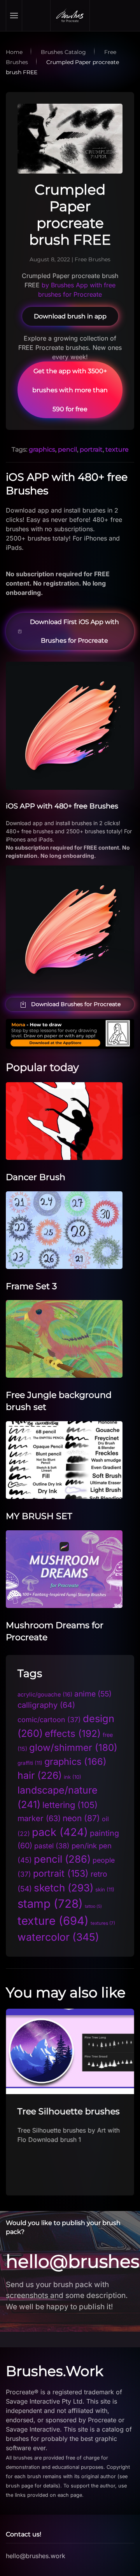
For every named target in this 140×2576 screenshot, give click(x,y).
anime (93, 1694)
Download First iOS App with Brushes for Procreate (74, 631)
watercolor (58, 1937)
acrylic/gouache (45, 1695)
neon (81, 1818)
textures (103, 1923)
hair (40, 1775)
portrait (91, 449)
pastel (52, 1846)
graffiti (30, 1763)
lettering (70, 1805)
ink (73, 1777)
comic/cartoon (49, 1720)
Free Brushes (93, 259)
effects (73, 1734)
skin (105, 1889)
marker (39, 1818)
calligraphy (46, 1705)
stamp (50, 1904)
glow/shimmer (73, 1748)
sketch (64, 1888)
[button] (14, 16)
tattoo (93, 1906)
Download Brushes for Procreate (76, 1004)
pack (60, 1832)
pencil (67, 449)
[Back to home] (70, 16)
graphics (42, 449)
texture (117, 449)
